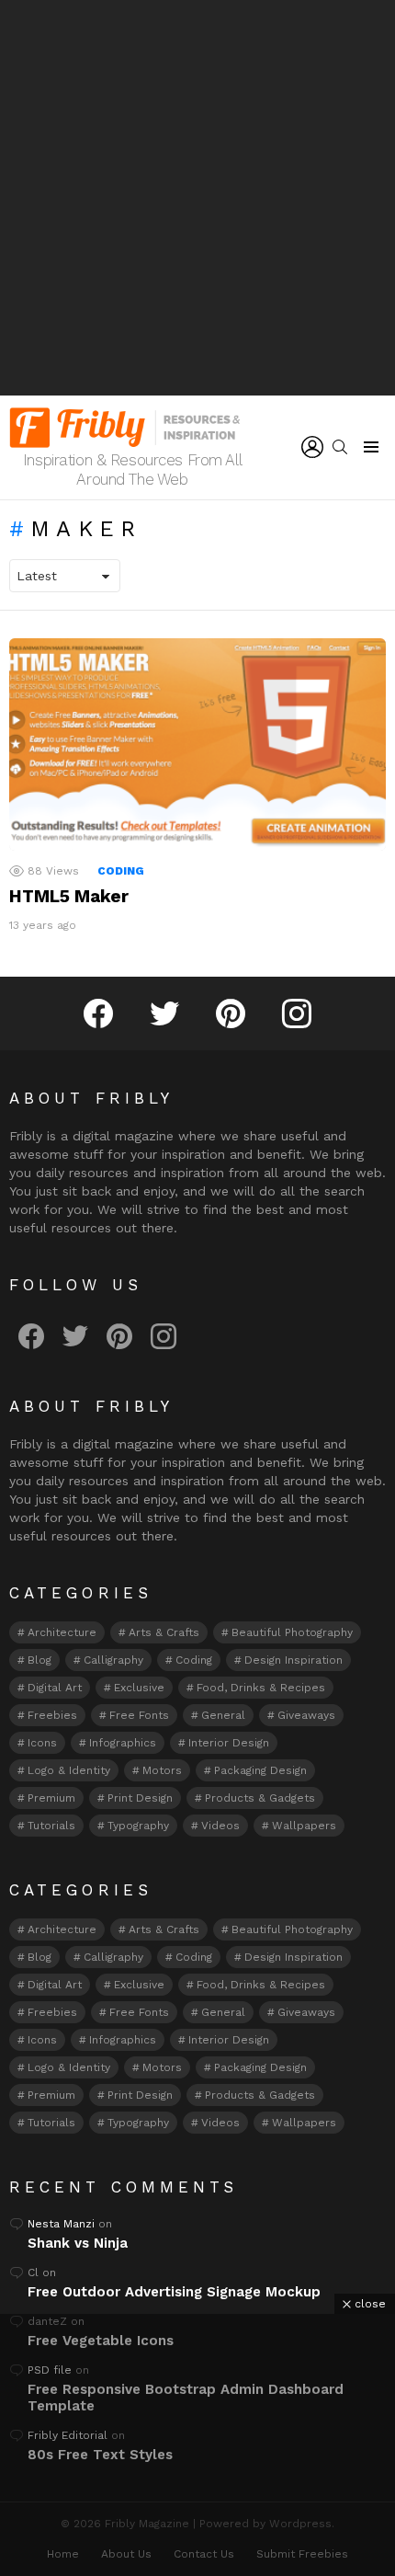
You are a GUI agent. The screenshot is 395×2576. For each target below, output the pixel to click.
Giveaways (306, 1715)
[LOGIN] (312, 447)
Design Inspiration (293, 1660)
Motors (162, 1770)
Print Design (140, 1798)
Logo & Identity (69, 1770)
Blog (39, 1660)
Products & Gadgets (260, 1798)
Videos (220, 1826)
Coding (121, 871)
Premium (51, 1798)
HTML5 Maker (69, 896)
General (223, 1715)
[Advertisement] (197, 198)
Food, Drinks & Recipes (261, 1688)
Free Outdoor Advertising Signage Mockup (174, 2292)
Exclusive (139, 1688)
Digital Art (55, 1688)
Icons (42, 1743)
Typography (138, 1826)
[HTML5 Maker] (197, 744)
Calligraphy (113, 1660)
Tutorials (51, 1826)
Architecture (62, 1632)
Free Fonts (139, 1715)
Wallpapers (304, 1826)
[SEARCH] (340, 447)
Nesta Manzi (61, 2224)
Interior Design (229, 1743)
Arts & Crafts (164, 1632)
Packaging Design (260, 1770)
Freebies (52, 1715)
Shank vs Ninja (78, 2243)
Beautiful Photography (292, 1632)
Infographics (123, 1743)
